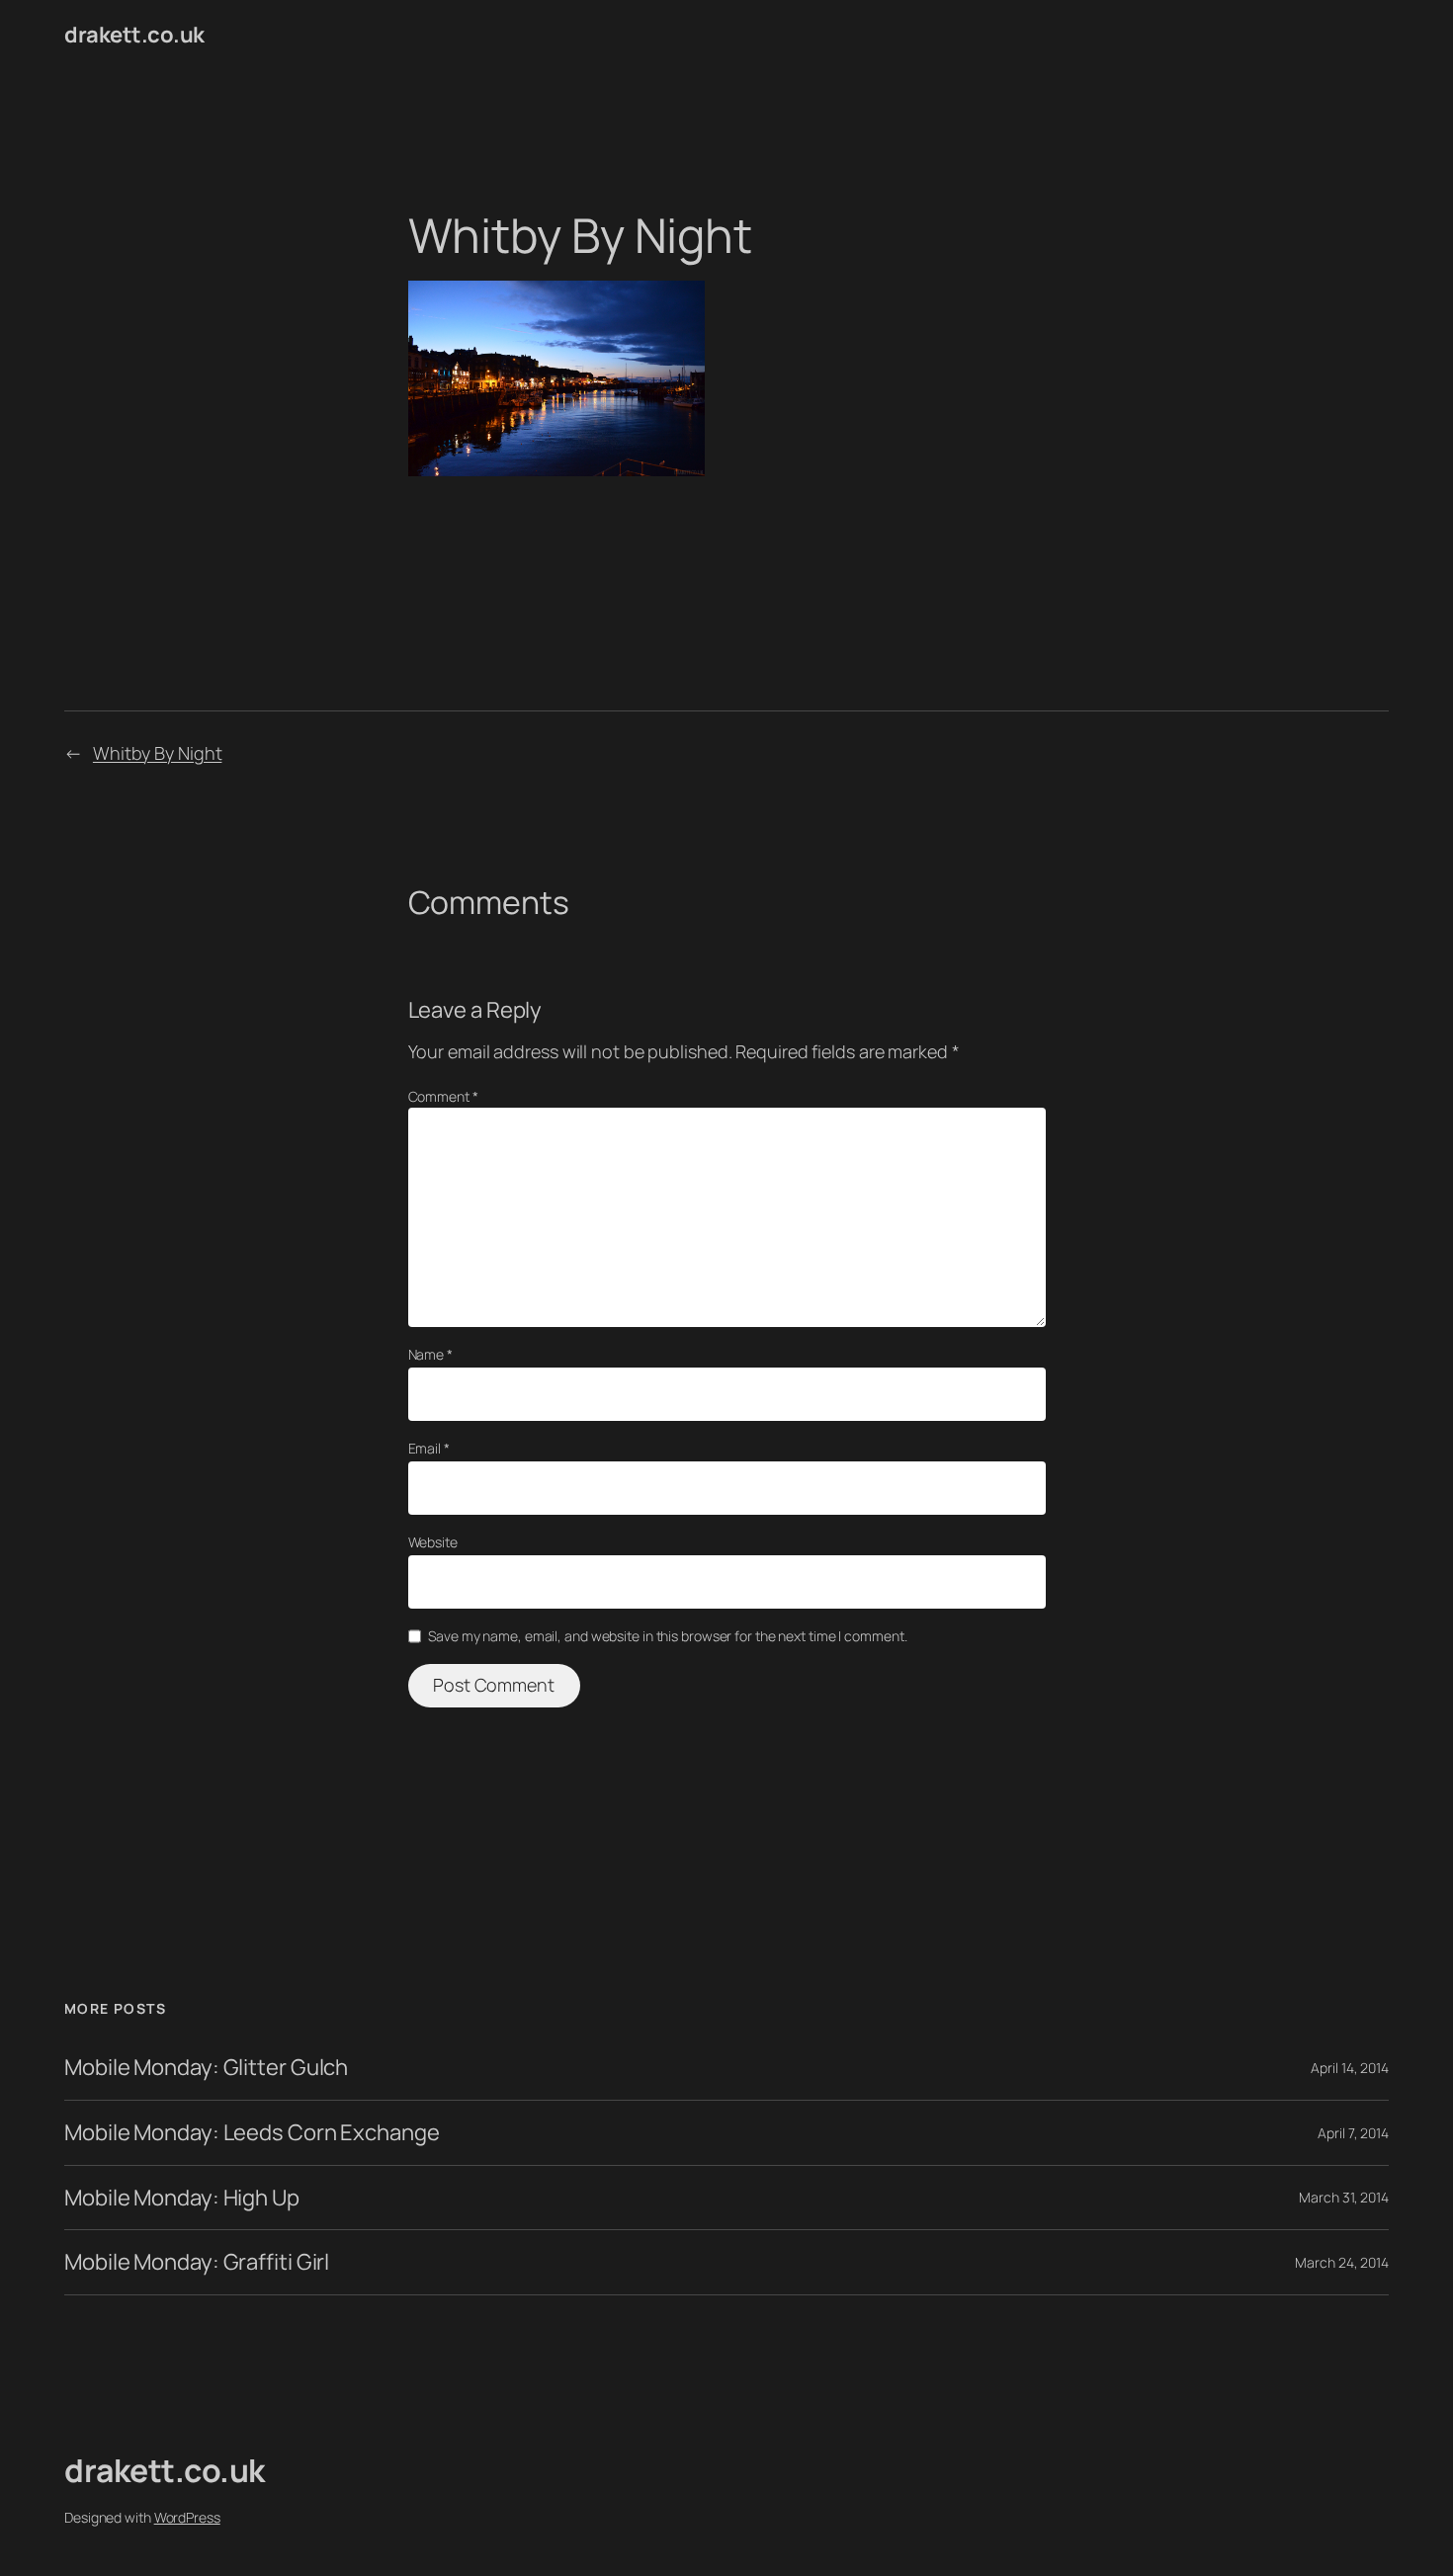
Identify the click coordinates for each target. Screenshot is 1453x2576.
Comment (443, 1096)
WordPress (187, 2517)
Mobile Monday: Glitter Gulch (206, 2068)
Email (429, 1448)
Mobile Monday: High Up (182, 2198)
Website (433, 1542)
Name (430, 1354)
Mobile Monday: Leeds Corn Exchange (252, 2133)
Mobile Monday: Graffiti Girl (197, 2262)
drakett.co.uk (134, 35)
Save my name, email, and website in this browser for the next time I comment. (667, 1636)
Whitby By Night (158, 753)
